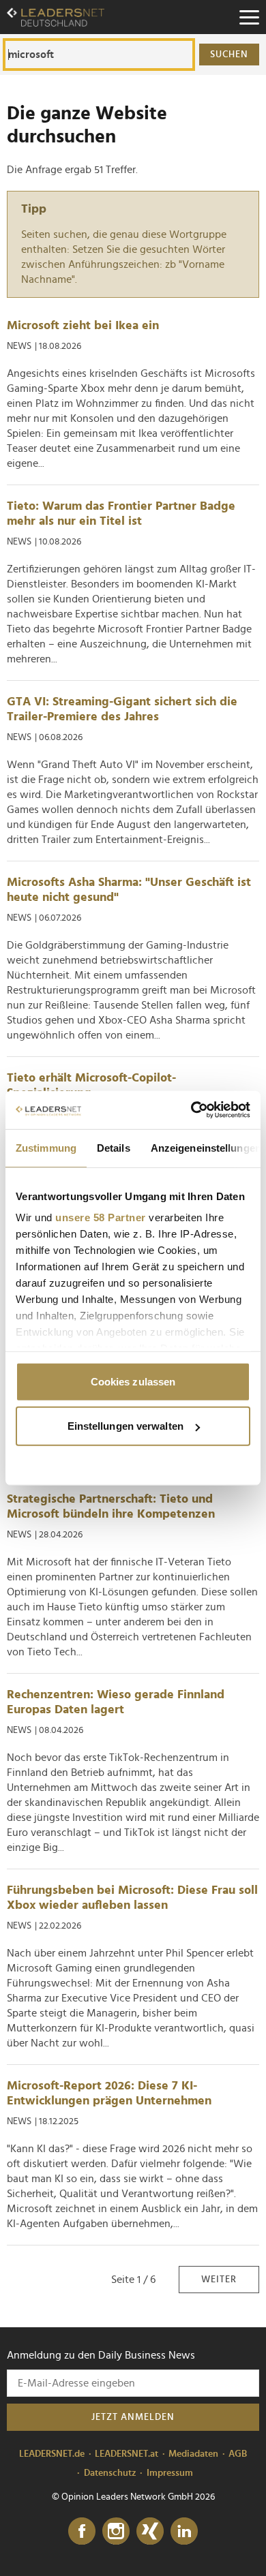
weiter (219, 2280)
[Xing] (150, 2532)
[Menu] (249, 17)
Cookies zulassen (133, 1381)
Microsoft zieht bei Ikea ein (83, 326)
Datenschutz (110, 2473)
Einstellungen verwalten (125, 1426)
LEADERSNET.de (52, 2454)
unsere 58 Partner (101, 1217)
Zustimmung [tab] (46, 1147)
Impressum (170, 2473)
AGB (238, 2454)
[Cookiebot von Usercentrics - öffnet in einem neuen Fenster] (191, 1110)
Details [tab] (114, 1147)
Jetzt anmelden (133, 2417)
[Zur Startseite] (56, 17)
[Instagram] (116, 2532)
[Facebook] (82, 2532)
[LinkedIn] (184, 2532)
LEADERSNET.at (127, 2454)
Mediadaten (193, 2454)
